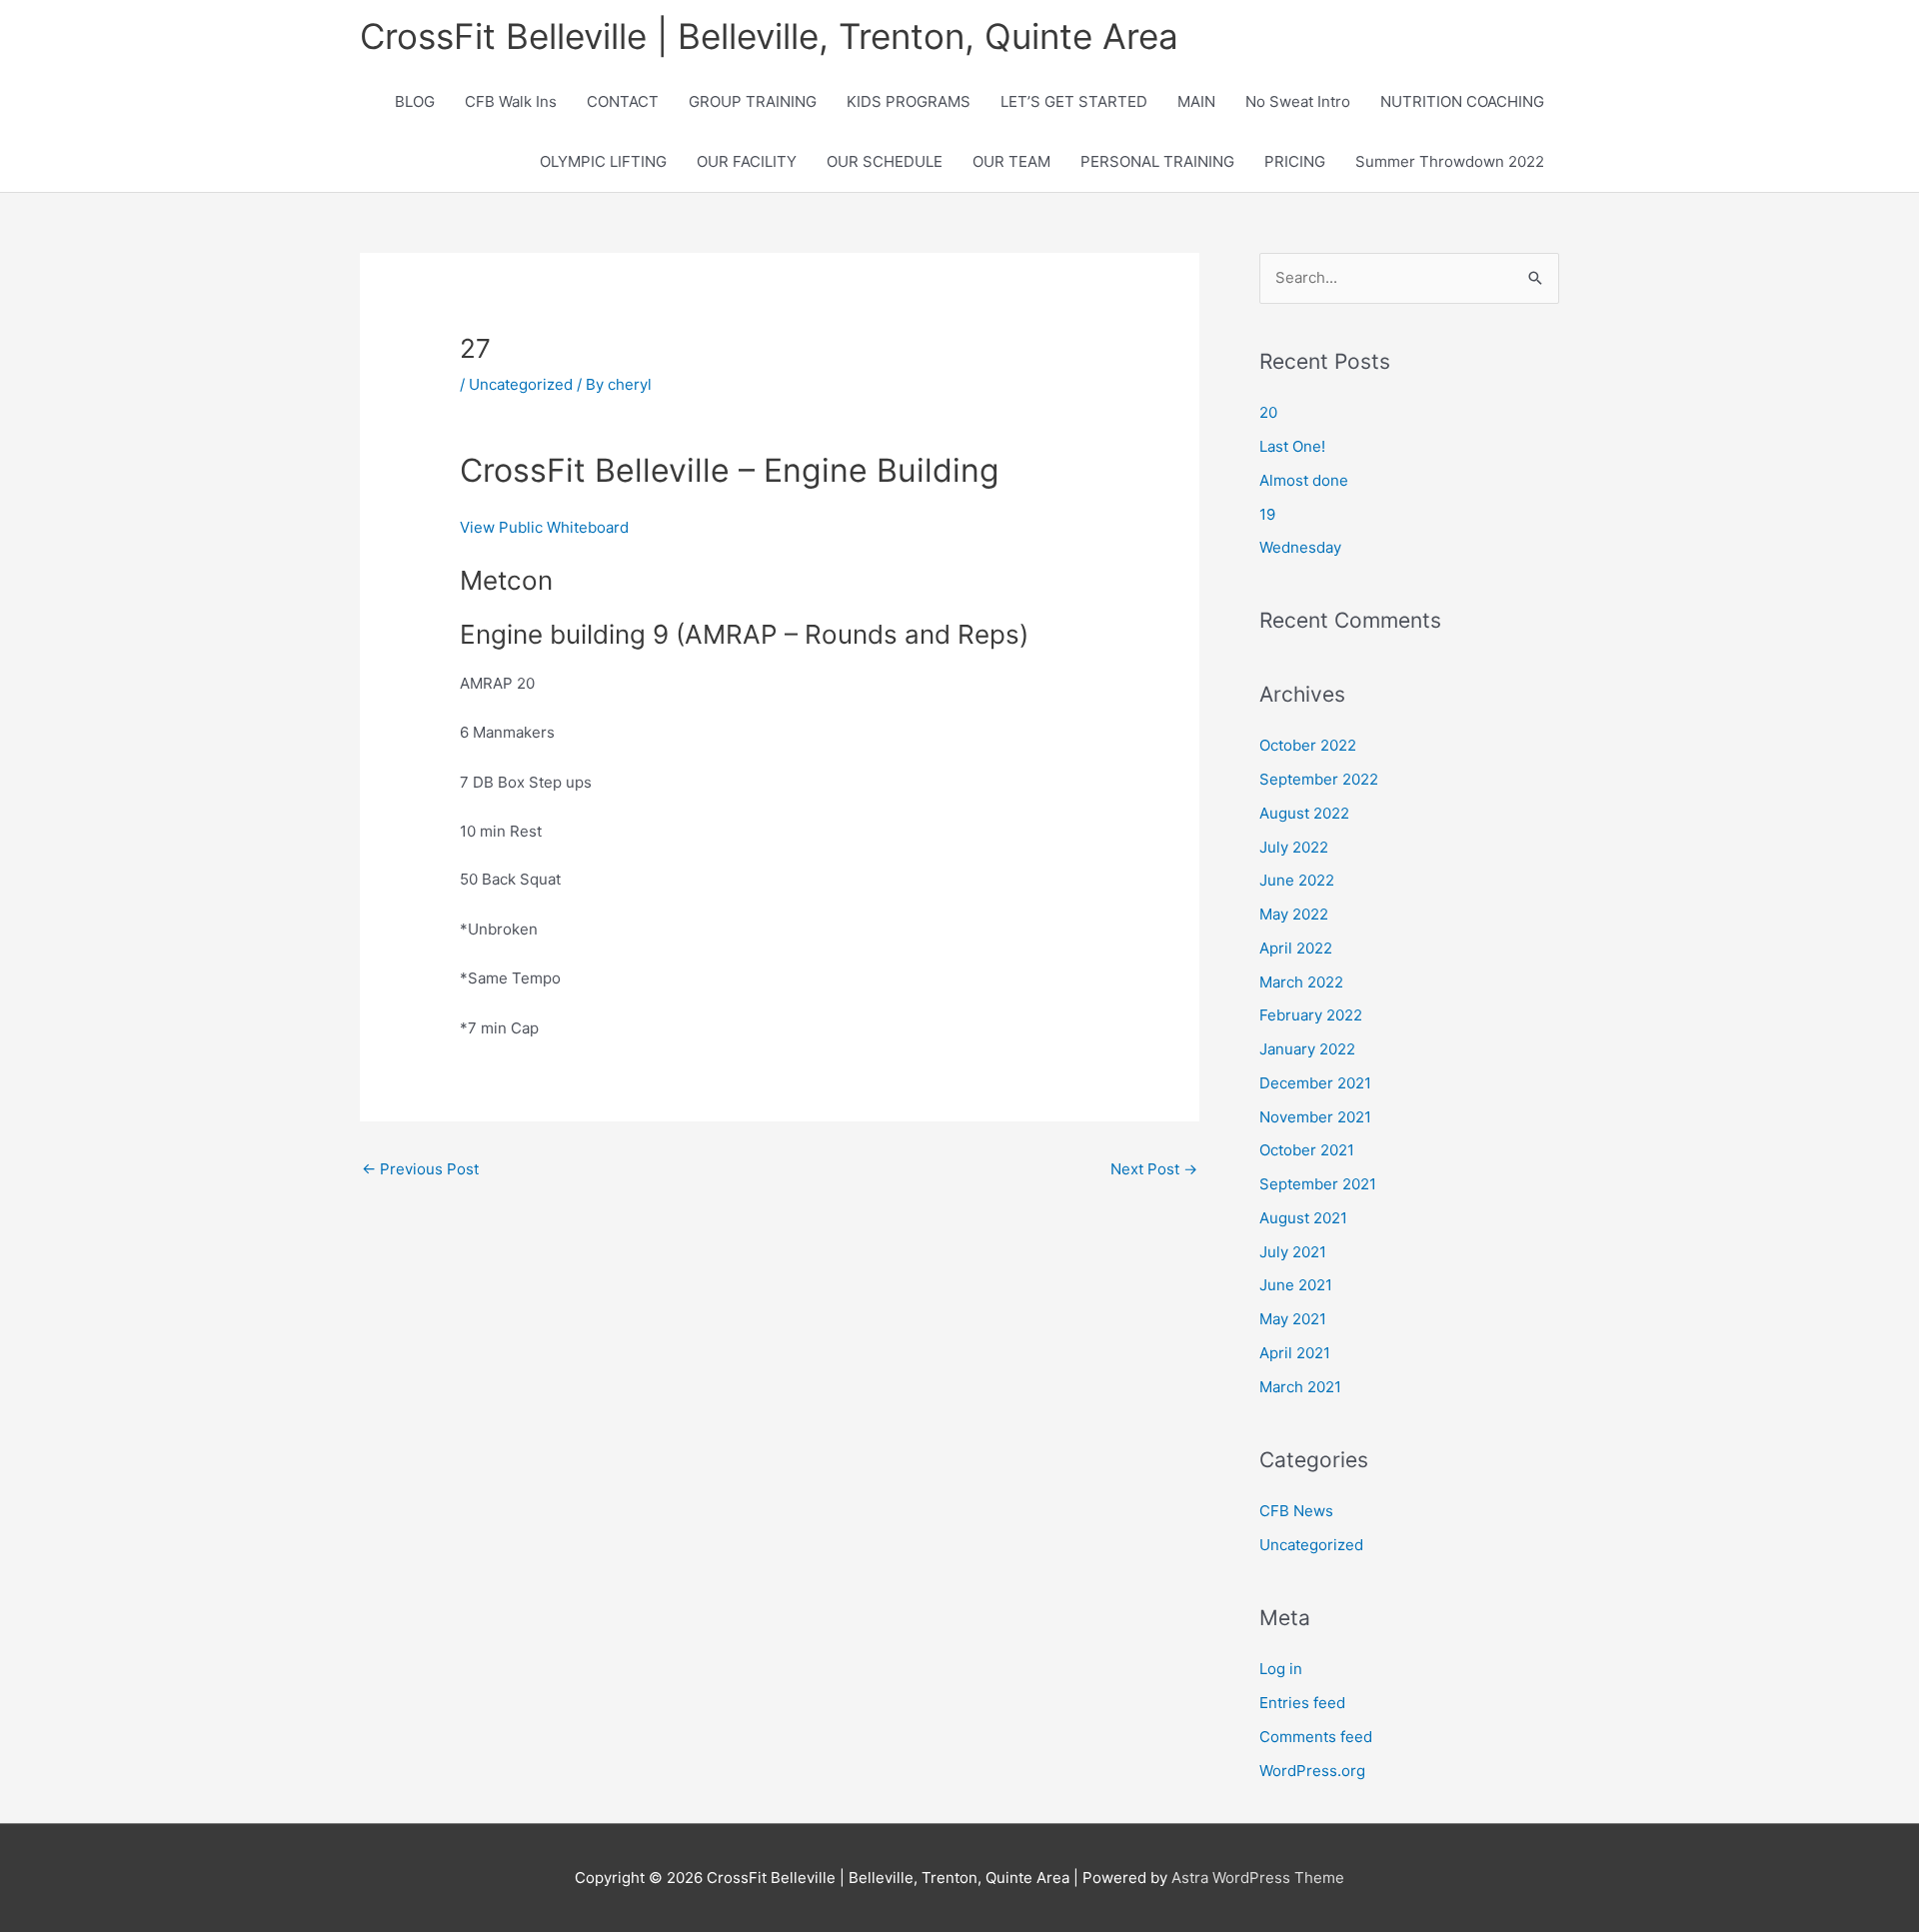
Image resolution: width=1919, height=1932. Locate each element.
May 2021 (1293, 1319)
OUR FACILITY (747, 161)
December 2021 (1315, 1083)
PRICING (1295, 161)
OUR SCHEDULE (885, 161)
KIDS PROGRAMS (909, 101)
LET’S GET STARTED (1074, 101)
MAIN (1196, 101)
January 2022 (1307, 1049)
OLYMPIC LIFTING (603, 161)
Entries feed (1302, 1703)
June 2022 (1297, 880)
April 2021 (1295, 1353)
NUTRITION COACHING (1462, 101)
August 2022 (1304, 813)
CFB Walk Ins (511, 101)
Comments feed (1316, 1737)
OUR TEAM (1011, 161)
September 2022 (1319, 779)
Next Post (1154, 1169)
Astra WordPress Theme (1258, 1878)
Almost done (1304, 480)
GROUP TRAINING (753, 101)
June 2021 (1296, 1285)
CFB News (1296, 1511)
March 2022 (1301, 982)
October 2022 (1308, 745)
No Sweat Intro (1298, 101)
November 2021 (1315, 1117)
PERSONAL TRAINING (1157, 161)
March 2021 (1300, 1387)
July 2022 (1294, 847)
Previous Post (420, 1169)
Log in (1281, 1669)
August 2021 (1303, 1218)
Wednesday (1300, 547)
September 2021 (1318, 1184)
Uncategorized (521, 384)
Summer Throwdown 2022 (1450, 161)
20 (1268, 412)
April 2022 (1296, 948)
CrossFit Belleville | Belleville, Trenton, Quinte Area (769, 36)
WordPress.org (1312, 1771)
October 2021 (1307, 1150)
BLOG (415, 101)
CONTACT (623, 101)
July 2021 (1293, 1252)
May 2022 (1294, 914)
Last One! (1292, 446)
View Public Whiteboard (544, 527)
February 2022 (1311, 1015)
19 (1267, 514)
